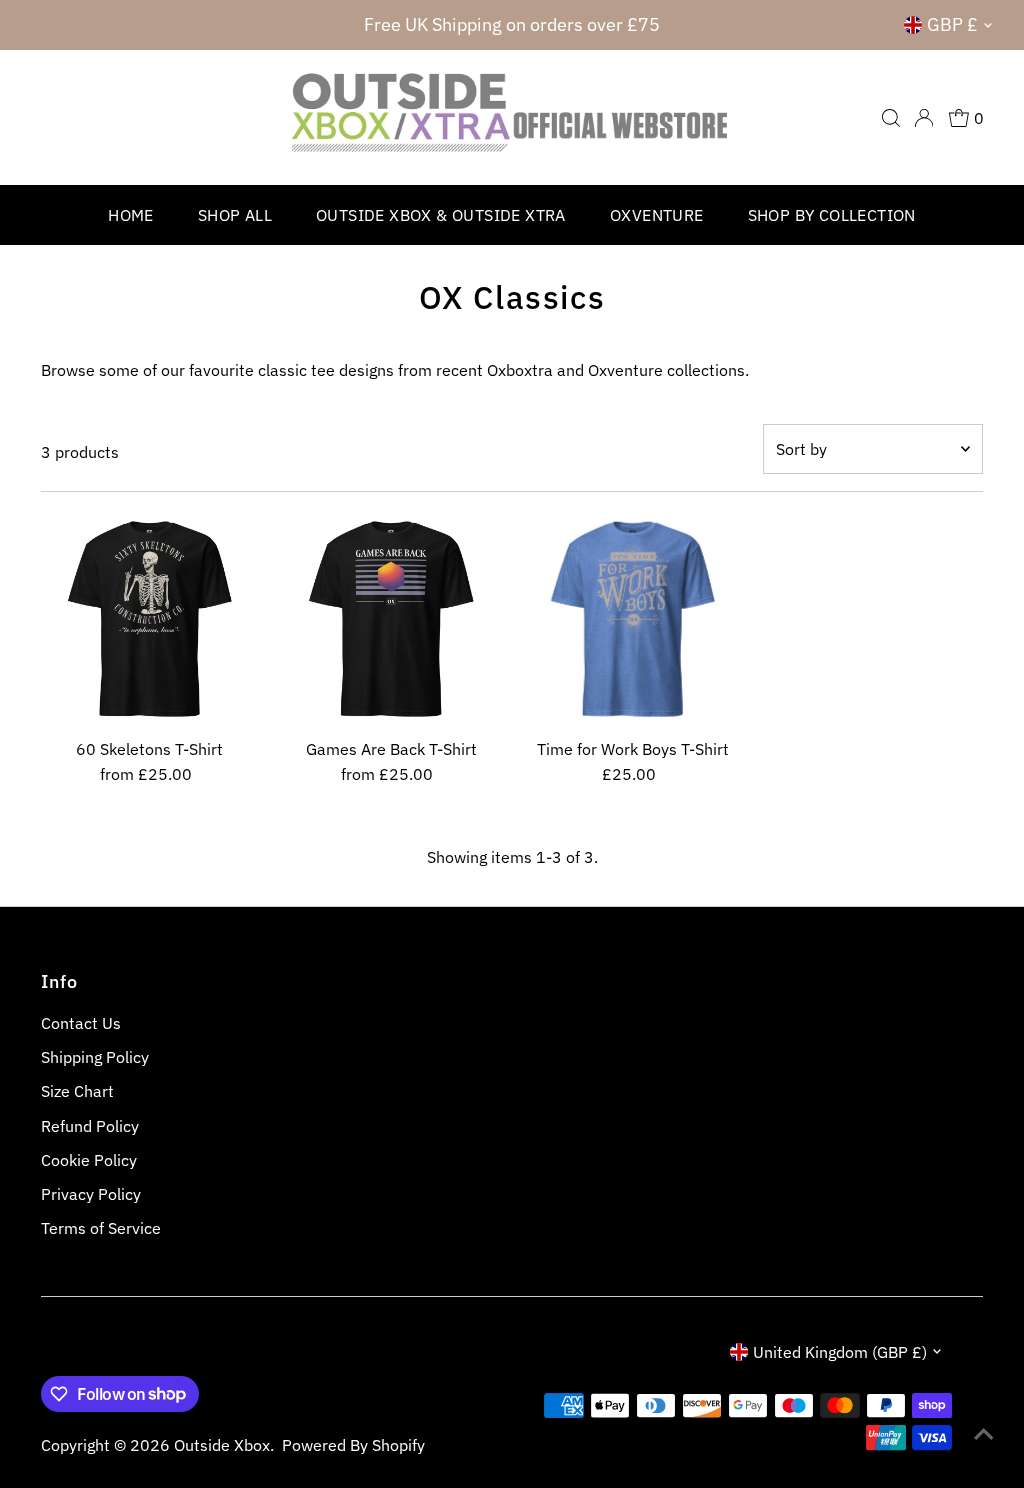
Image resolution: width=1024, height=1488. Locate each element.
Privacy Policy (91, 1194)
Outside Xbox (222, 1445)
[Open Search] (891, 118)
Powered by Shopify (353, 1445)
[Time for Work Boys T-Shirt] (632, 620)
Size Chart (77, 1091)
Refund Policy (90, 1126)
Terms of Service (101, 1228)
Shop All (235, 215)
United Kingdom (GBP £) (840, 1352)
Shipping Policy (95, 1057)
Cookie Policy (89, 1160)
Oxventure (657, 215)
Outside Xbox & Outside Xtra (441, 215)
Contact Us (81, 1023)
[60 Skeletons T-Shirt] (149, 620)
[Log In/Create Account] (924, 118)
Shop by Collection (832, 215)
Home (131, 215)
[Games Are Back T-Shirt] (391, 620)
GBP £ (952, 24)
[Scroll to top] (984, 1433)
